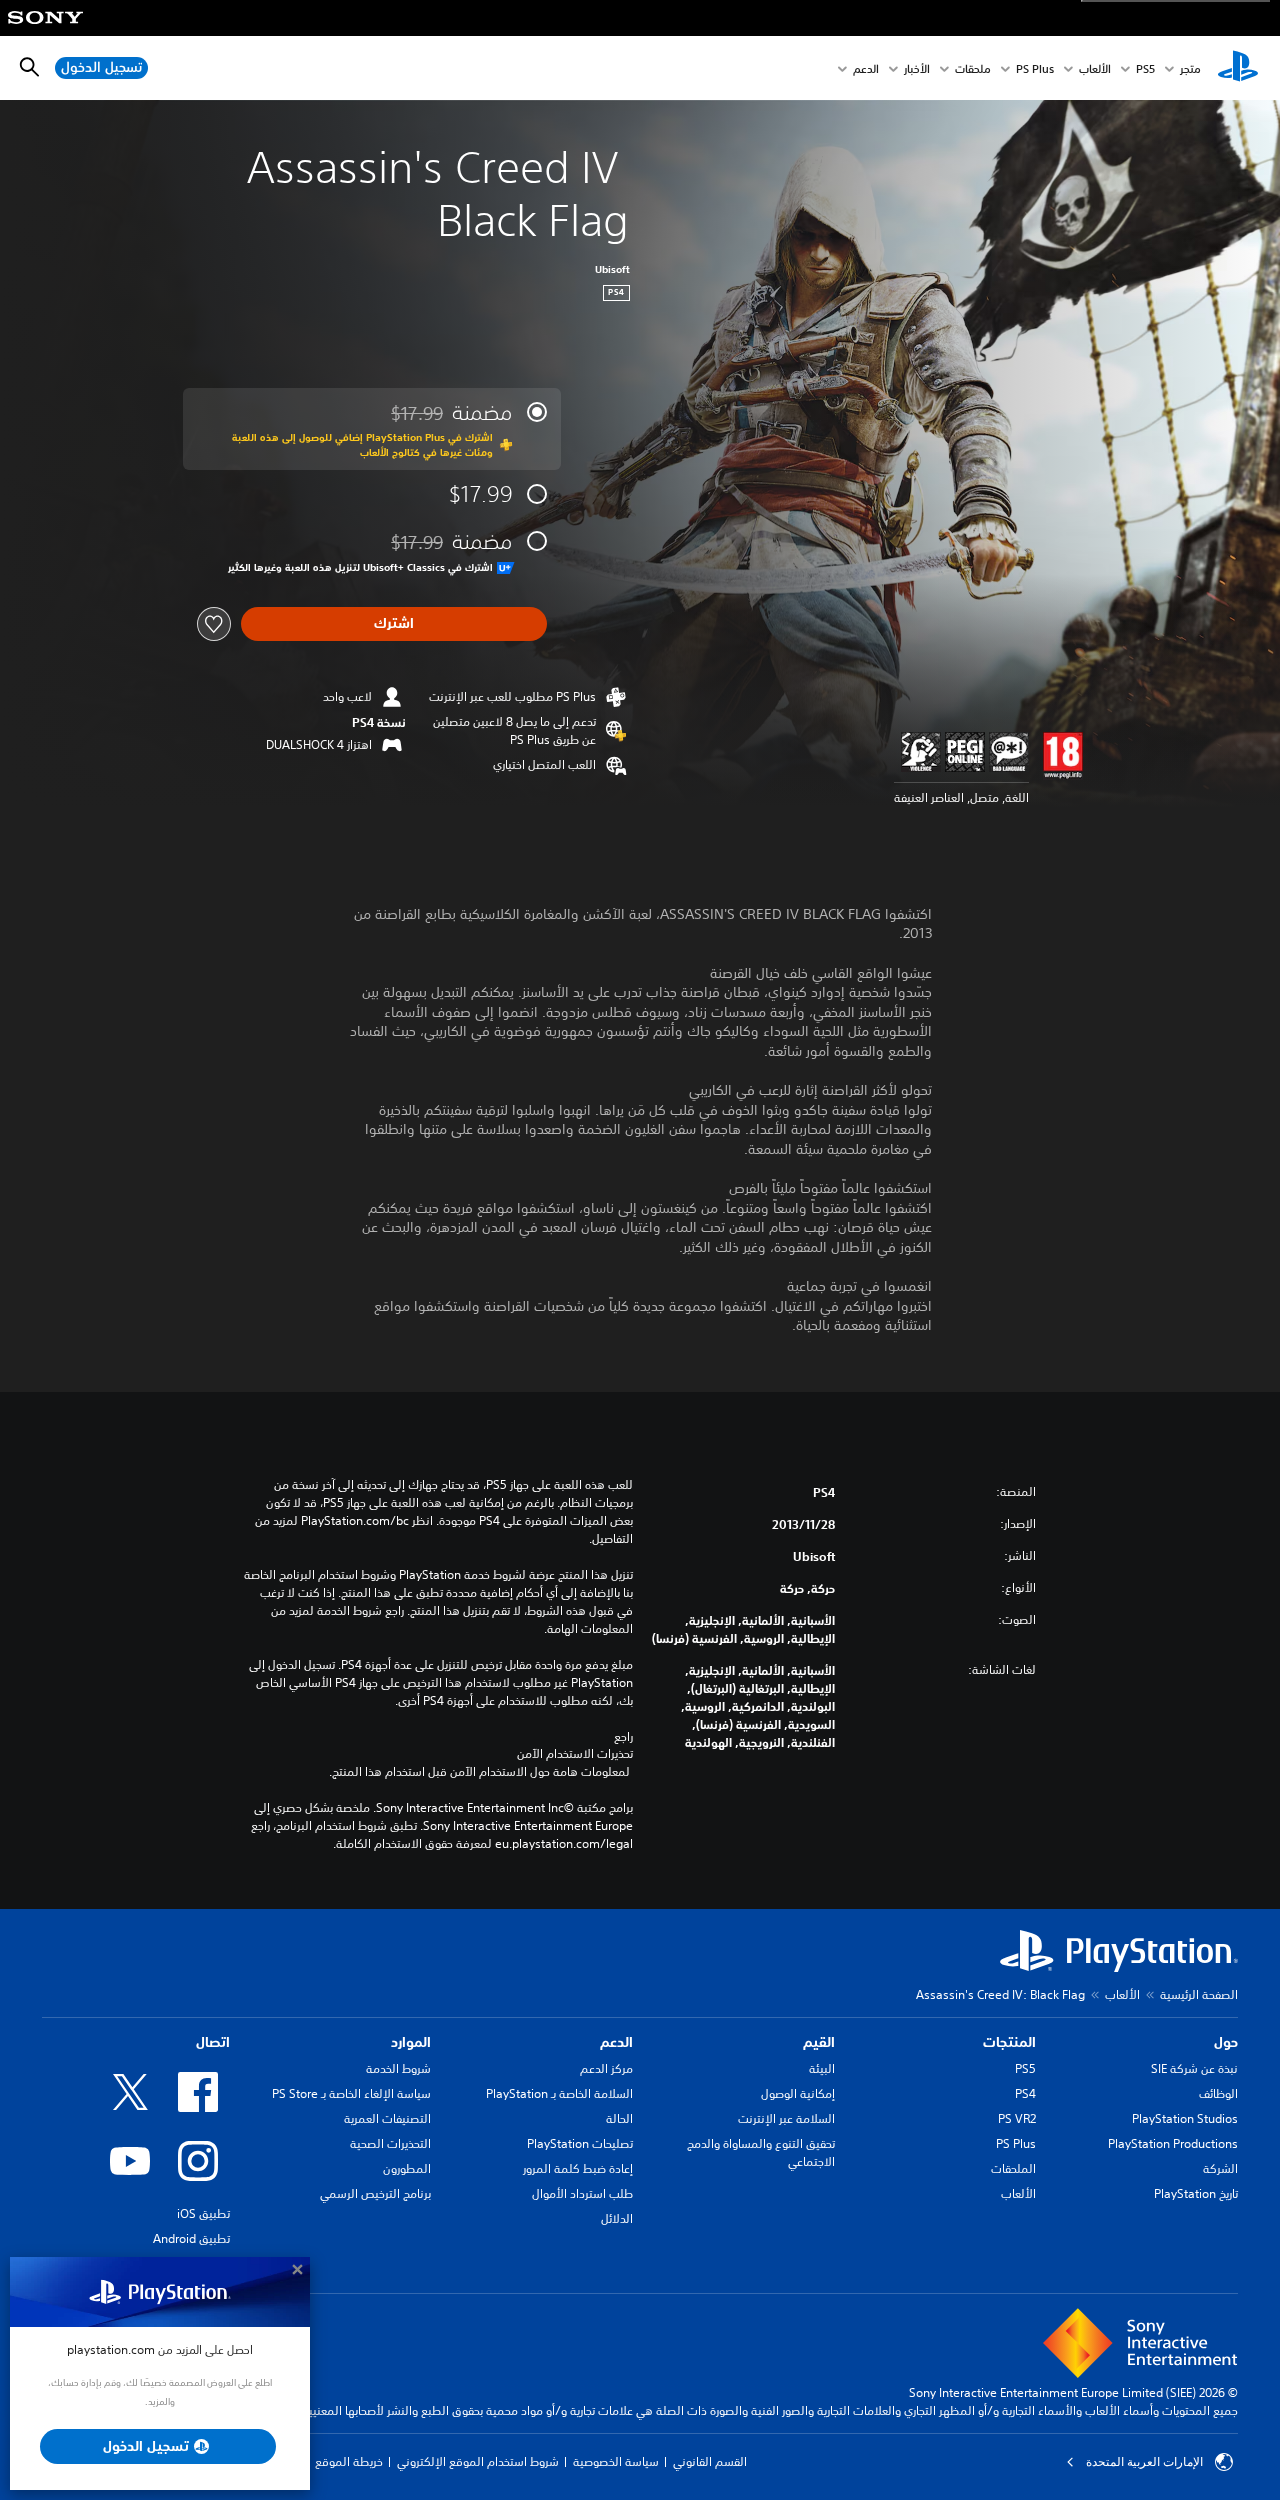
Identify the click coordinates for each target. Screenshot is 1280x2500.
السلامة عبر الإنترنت (786, 2118)
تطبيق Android (191, 2238)
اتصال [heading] (213, 2042)
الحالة (619, 2118)
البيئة (822, 2068)
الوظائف (1218, 2093)
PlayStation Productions (1173, 2143)
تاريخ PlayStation (1196, 2193)
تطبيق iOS (203, 2213)
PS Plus (1035, 68)
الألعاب (1095, 68)
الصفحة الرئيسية (1199, 1994)
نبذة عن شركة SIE (1194, 2068)
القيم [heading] (819, 2042)
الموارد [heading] (411, 2042)
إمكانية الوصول (798, 2093)
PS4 (1025, 2093)
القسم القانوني (710, 2461)
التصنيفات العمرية (387, 2118)
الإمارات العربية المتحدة (1144, 2462)
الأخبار (917, 68)
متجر (1190, 68)
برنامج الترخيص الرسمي (375, 2193)
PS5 (1025, 2068)
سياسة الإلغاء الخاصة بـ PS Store (351, 2093)
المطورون (407, 2168)
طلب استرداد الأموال (582, 2193)
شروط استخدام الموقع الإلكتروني (478, 2461)
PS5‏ (1145, 68)
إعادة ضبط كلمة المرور (578, 2168)
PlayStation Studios (1185, 2118)
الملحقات (1013, 2168)
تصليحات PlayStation (580, 2143)
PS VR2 (1017, 2118)
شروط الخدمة (398, 2068)
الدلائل (617, 2218)
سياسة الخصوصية (616, 2461)
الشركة (1220, 2168)
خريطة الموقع (349, 2461)
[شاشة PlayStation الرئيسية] (1238, 68)
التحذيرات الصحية (390, 2143)
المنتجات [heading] (1009, 2042)
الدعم (866, 68)
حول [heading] (1226, 2042)
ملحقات (973, 68)
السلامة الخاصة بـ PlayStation (559, 2093)
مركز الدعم (606, 2068)
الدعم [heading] (616, 2042)
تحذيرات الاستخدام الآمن (575, 1754)
